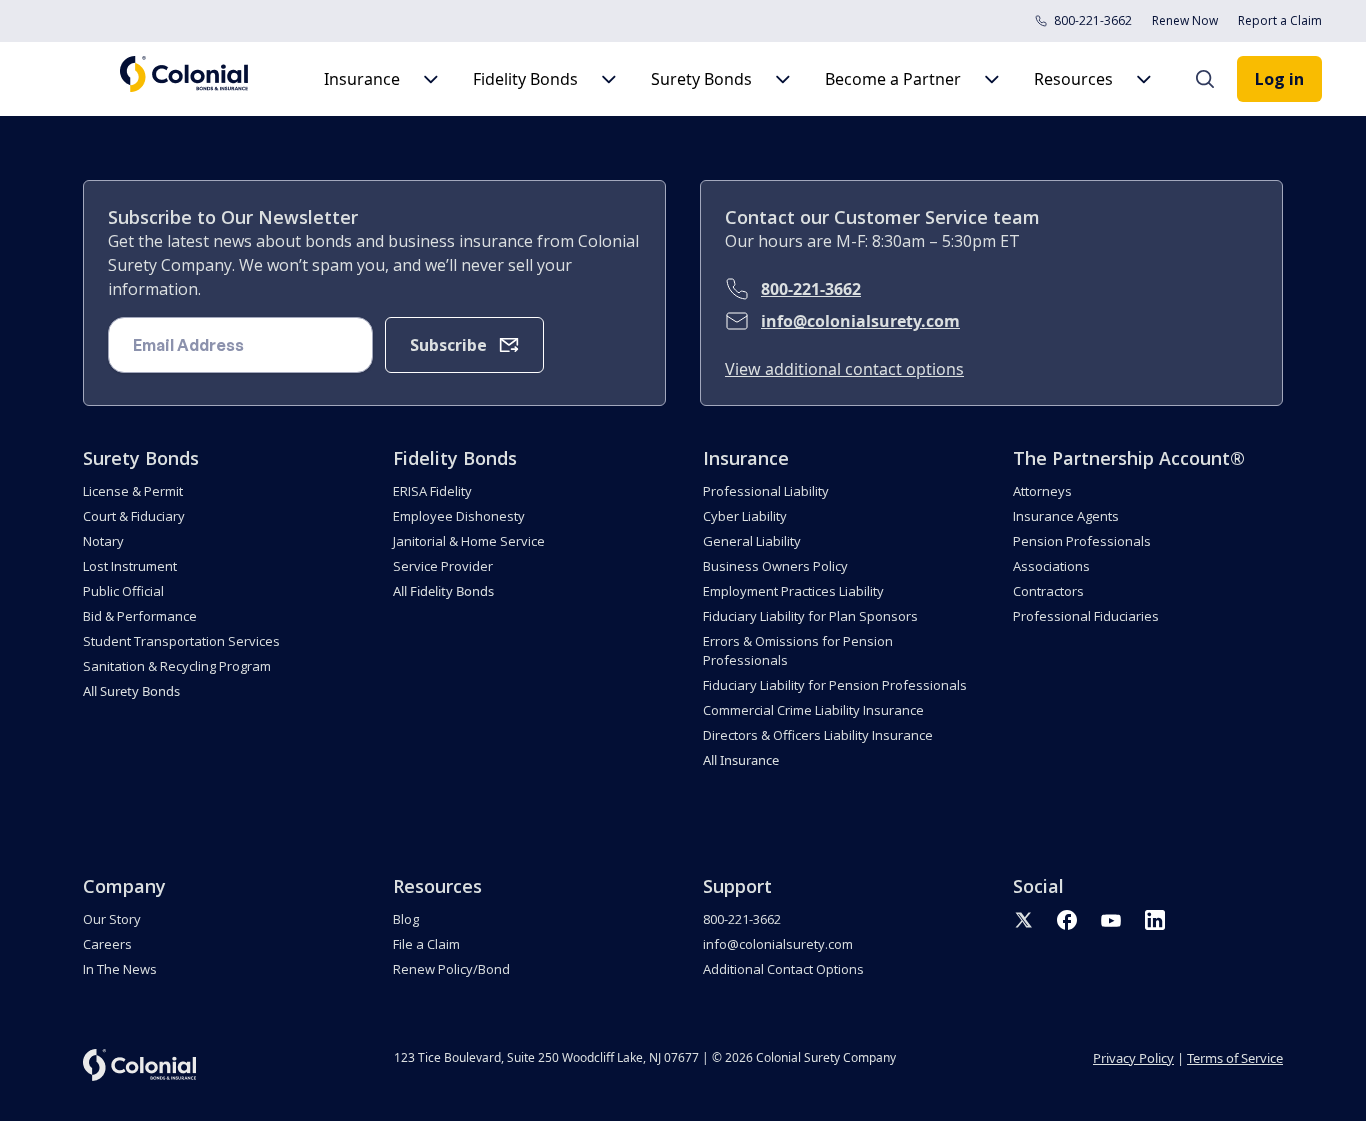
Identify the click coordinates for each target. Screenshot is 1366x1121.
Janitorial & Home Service (469, 541)
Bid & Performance (140, 616)
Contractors (1048, 591)
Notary (103, 541)
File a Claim (426, 944)
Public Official (123, 591)
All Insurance (741, 760)
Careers (107, 944)
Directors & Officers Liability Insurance (818, 735)
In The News (120, 969)
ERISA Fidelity (432, 491)
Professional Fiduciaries (1086, 616)
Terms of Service (1235, 1058)
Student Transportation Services (181, 641)
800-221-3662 (1093, 20)
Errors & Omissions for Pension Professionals (798, 650)
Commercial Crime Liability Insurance (813, 710)
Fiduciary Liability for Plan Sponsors (810, 616)
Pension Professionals (1082, 541)
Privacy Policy (1133, 1058)
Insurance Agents (1066, 516)
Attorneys (1042, 491)
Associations (1051, 566)
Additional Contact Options (783, 969)
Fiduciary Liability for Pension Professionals (835, 685)
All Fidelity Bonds (443, 591)
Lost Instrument (130, 566)
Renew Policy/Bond (451, 969)
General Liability (752, 541)
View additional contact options (844, 369)
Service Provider (443, 566)
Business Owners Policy (775, 566)
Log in (1279, 79)
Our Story (112, 919)
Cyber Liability (745, 516)
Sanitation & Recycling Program (177, 666)
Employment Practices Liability (793, 591)
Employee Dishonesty (459, 516)
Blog (406, 919)
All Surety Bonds (131, 691)
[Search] (1215, 79)
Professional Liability (766, 491)
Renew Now (1185, 20)
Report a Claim (1280, 20)
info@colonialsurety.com (860, 321)
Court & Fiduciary (134, 516)
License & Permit (133, 491)
